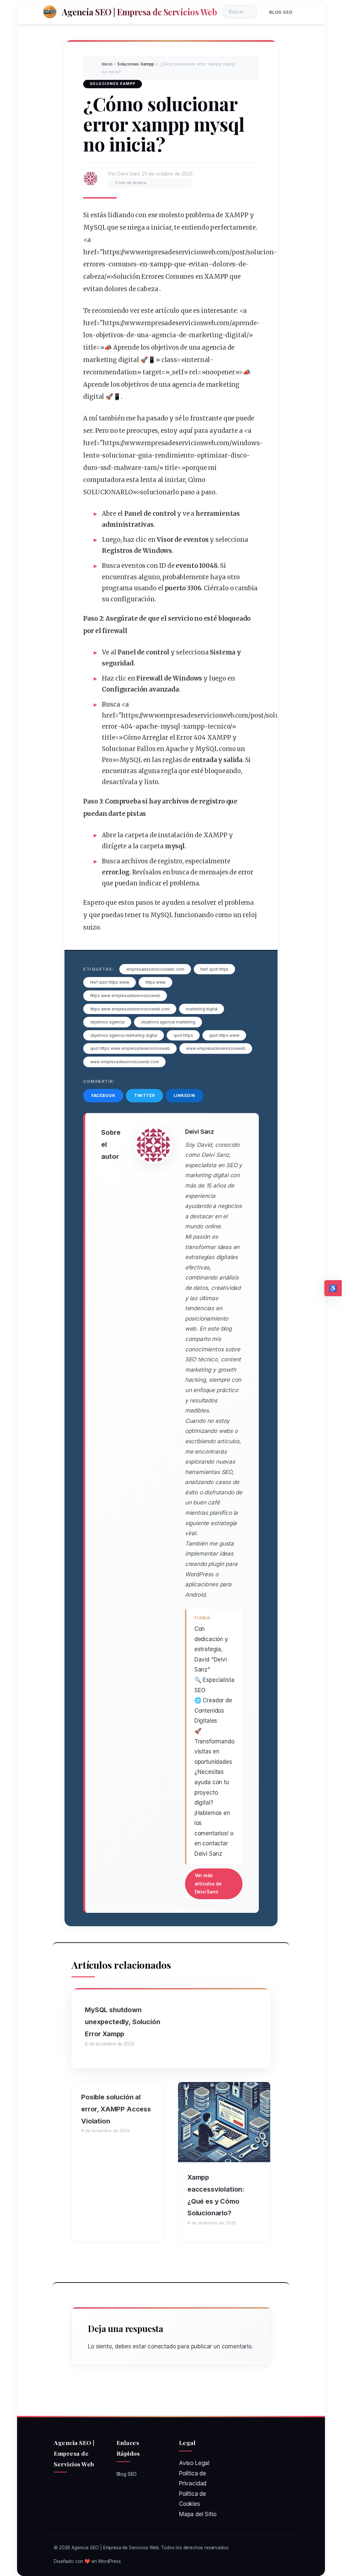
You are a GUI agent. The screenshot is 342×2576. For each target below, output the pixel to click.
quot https (183, 1035)
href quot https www (110, 982)
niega (136, 227)
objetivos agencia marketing (168, 1022)
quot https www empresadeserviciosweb (130, 1048)
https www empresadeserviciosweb (125, 996)
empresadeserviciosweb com (155, 969)
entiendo (195, 227)
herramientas (218, 514)
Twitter (144, 1095)
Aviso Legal (194, 2463)
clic (141, 540)
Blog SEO (281, 12)
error (110, 726)
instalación (176, 835)
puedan (95, 814)
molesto (172, 215)
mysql (170, 726)
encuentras (119, 577)
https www (155, 982)
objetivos (110, 335)
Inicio (107, 64)
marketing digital (202, 1009)
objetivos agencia (107, 1022)
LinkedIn (185, 1095)
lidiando (121, 215)
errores (94, 264)
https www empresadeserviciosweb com (130, 1009)
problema (200, 215)
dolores (224, 264)
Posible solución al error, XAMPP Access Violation (116, 2109)
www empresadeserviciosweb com (125, 1062)
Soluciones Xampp (136, 64)
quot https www (224, 1035)
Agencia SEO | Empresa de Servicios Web (139, 12)
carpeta (136, 835)
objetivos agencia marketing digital (124, 1035)
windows (246, 443)
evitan (198, 264)
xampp (160, 264)
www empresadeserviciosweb (216, 1048)
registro (212, 801)
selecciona (232, 540)
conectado (162, 2346)
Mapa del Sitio (198, 2514)
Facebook (103, 1095)
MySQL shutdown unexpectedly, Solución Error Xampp (122, 2022)
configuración (133, 599)
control (164, 514)
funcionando (194, 915)
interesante (219, 311)
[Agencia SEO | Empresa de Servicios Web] (50, 12)
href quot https (214, 969)
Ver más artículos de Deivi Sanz (208, 1884)
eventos (196, 540)
